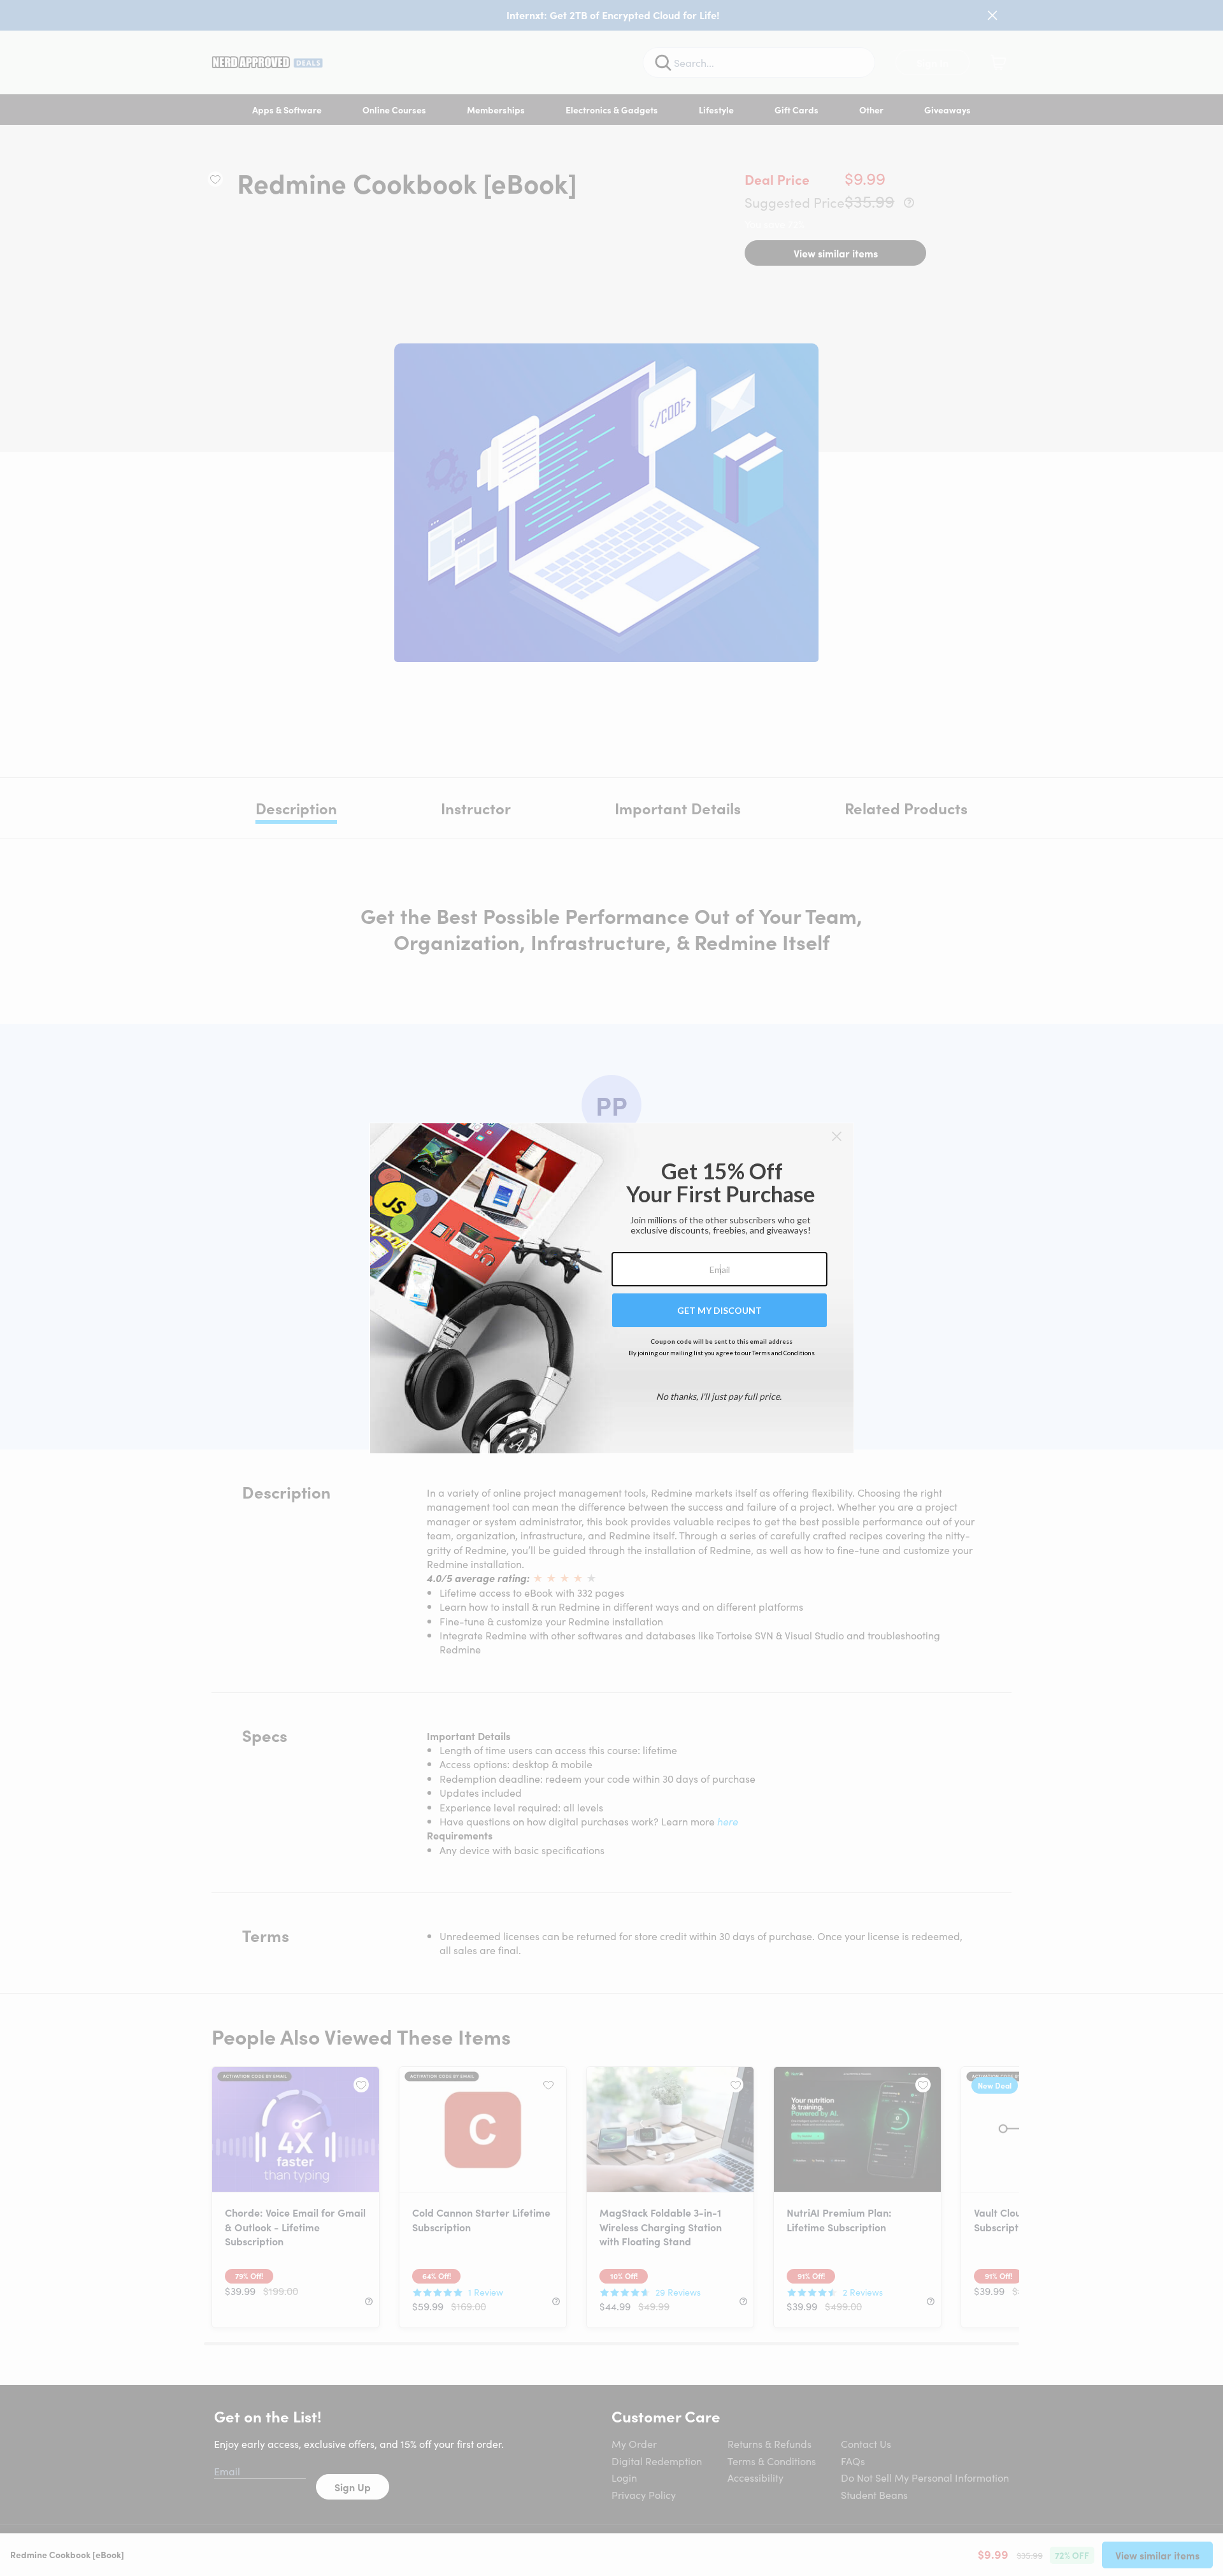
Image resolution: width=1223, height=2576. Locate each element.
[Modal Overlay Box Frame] (612, 1288)
